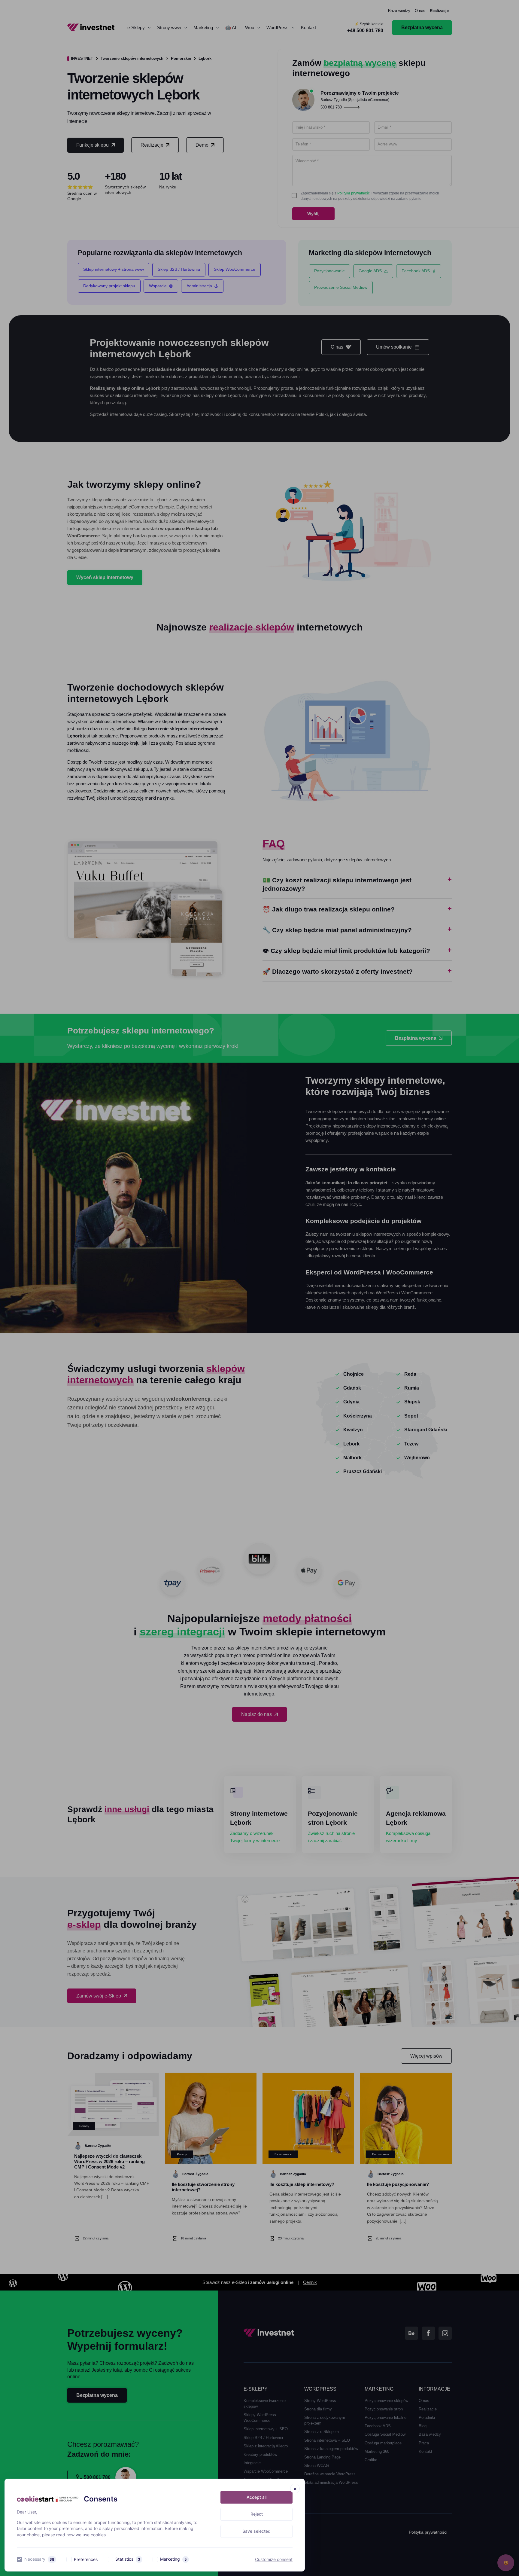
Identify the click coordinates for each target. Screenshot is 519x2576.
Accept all (256, 2497)
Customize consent (274, 2559)
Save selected (256, 2531)
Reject (257, 2514)
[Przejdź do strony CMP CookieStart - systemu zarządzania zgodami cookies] (48, 2499)
